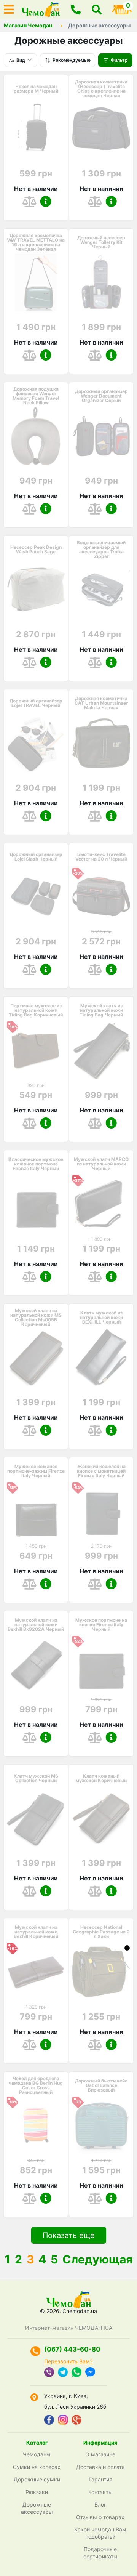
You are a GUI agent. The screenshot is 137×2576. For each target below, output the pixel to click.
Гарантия (100, 2479)
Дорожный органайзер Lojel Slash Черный (36, 857)
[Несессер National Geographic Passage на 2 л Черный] (127, 1948)
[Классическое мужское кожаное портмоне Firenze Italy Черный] (36, 1204)
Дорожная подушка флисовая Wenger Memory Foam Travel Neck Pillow (36, 396)
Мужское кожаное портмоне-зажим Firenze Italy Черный (36, 1471)
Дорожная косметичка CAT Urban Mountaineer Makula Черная (101, 703)
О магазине (100, 2454)
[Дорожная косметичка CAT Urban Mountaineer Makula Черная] (101, 743)
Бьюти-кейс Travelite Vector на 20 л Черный (101, 857)
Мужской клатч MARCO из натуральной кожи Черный (101, 1164)
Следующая (97, 2259)
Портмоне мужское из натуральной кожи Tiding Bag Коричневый (36, 1010)
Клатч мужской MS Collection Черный (36, 1778)
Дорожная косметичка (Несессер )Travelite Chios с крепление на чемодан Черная (101, 89)
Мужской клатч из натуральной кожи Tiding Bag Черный (101, 1010)
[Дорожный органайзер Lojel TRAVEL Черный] (36, 743)
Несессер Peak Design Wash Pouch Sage (36, 550)
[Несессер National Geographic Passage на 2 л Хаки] (101, 1972)
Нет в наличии (36, 189)
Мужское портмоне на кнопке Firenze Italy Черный (101, 1625)
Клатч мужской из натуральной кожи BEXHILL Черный (101, 1318)
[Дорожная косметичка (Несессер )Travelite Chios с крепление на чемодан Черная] (101, 129)
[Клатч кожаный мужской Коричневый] (101, 1818)
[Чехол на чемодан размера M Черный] (36, 129)
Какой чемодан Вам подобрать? (100, 2533)
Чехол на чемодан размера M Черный (36, 89)
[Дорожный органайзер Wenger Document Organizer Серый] (101, 436)
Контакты (100, 2492)
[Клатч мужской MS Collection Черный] (36, 1818)
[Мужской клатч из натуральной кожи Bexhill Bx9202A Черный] (36, 1665)
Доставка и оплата (100, 2467)
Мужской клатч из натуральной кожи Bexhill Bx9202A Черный (36, 1625)
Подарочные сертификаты (100, 2553)
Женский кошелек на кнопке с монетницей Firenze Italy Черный (101, 1471)
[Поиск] (97, 10)
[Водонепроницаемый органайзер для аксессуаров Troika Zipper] (101, 590)
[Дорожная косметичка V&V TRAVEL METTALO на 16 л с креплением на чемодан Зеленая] (36, 282)
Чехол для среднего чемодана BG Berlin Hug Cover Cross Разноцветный (36, 2085)
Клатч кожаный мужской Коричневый (101, 1778)
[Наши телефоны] (76, 10)
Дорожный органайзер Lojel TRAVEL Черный (36, 703)
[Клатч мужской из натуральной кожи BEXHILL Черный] (101, 1358)
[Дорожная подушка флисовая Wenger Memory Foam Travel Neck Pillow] (36, 436)
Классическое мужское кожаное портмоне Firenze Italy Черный (36, 1164)
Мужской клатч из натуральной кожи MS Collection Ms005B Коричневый (36, 1318)
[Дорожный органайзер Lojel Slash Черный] (36, 897)
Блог (100, 2505)
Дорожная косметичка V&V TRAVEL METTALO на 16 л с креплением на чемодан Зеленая (36, 242)
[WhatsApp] (76, 2373)
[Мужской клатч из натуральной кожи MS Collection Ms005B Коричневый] (36, 1358)
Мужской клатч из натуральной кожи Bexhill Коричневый (36, 1932)
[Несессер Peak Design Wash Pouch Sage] (36, 590)
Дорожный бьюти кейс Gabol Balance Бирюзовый (101, 2085)
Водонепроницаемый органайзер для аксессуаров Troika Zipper (101, 550)
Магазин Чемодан (28, 26)
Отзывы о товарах (100, 2517)
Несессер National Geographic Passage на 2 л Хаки (101, 1932)
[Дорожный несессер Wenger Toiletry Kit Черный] (101, 282)
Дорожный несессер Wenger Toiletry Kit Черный (101, 242)
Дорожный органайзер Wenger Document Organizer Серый (101, 396)
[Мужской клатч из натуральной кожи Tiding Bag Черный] (101, 1050)
